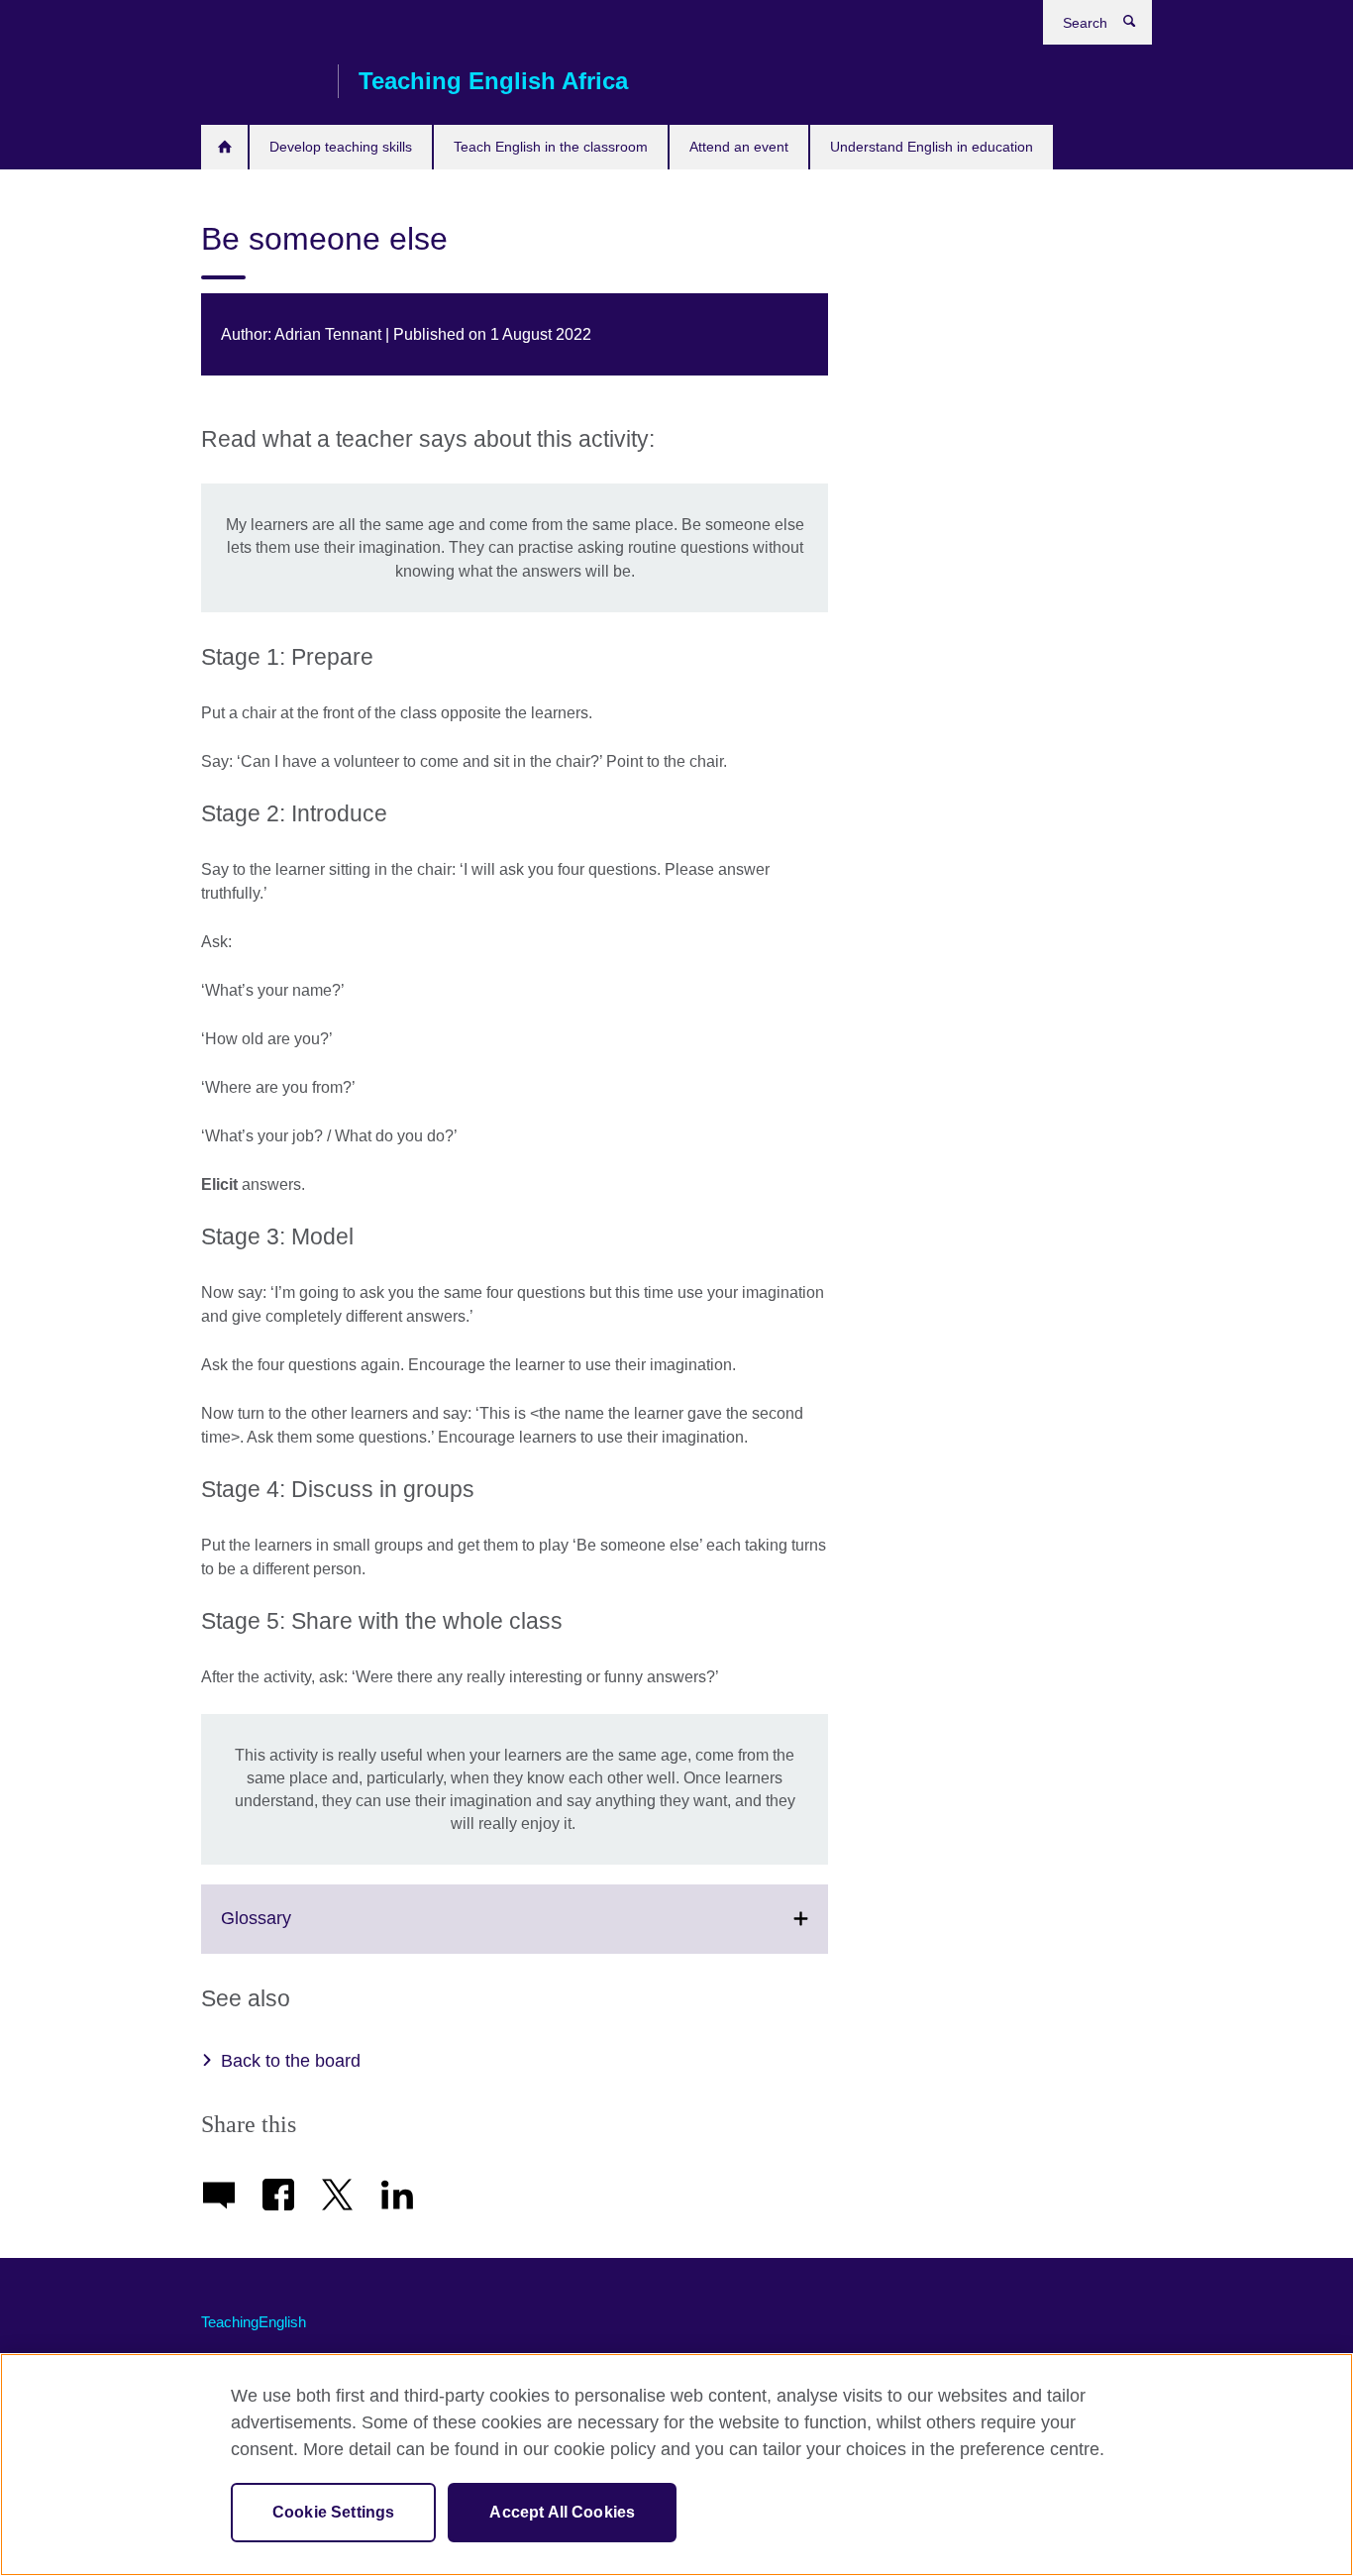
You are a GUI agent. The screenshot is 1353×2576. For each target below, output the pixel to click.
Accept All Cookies (562, 2512)
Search (1140, 26)
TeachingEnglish (254, 2322)
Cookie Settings (333, 2512)
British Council (260, 81)
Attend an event (739, 147)
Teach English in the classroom (551, 147)
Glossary (300, 1930)
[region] (676, 2465)
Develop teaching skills (341, 147)
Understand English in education (932, 147)
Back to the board (291, 2061)
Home (224, 147)
